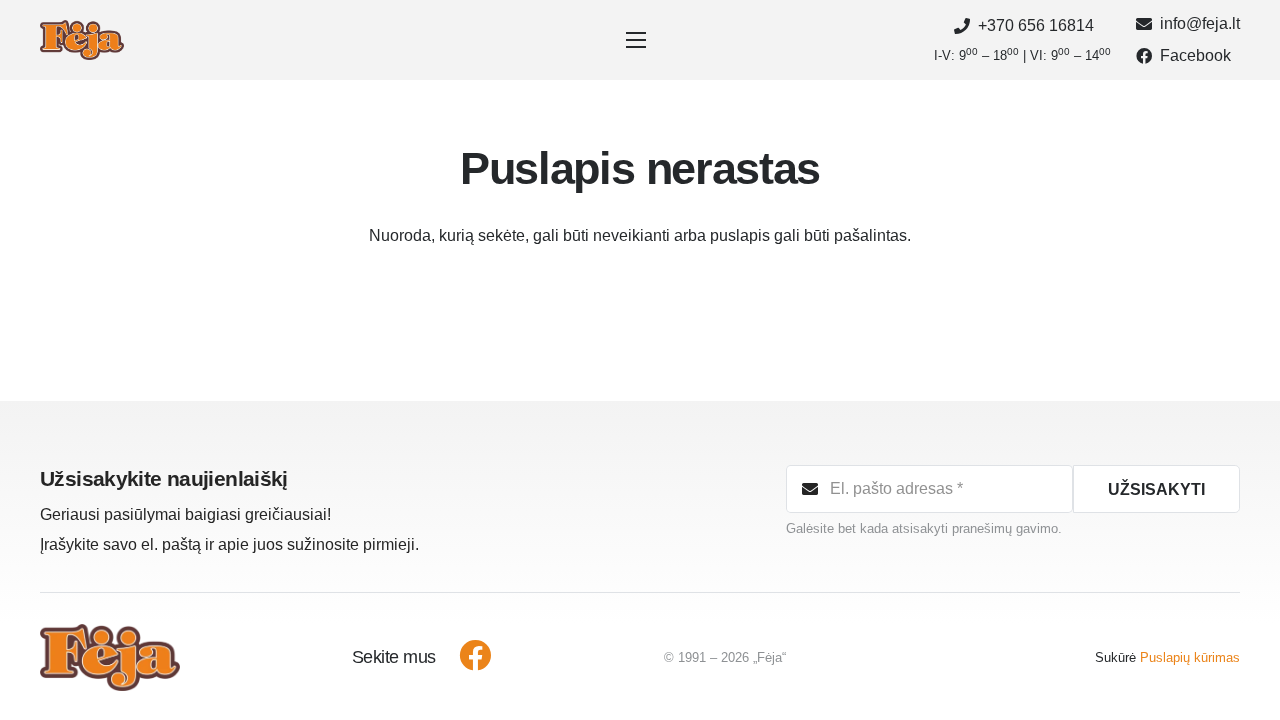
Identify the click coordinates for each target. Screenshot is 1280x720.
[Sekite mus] (464, 658)
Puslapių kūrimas (1190, 657)
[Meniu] (640, 40)
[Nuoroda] (82, 40)
